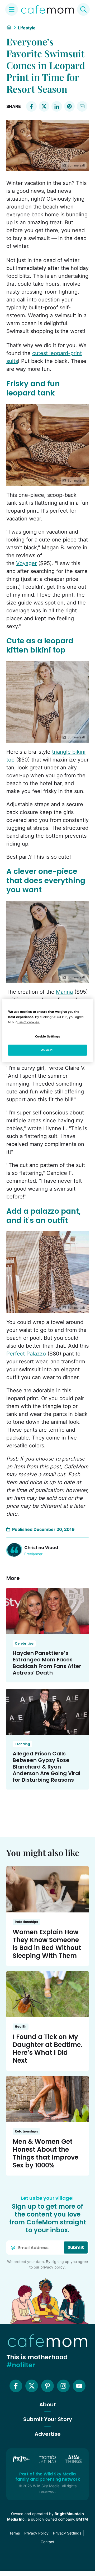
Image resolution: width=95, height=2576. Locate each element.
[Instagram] (63, 2386)
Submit (76, 2247)
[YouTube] (79, 2386)
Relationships (26, 1922)
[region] (47, 1030)
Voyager (26, 563)
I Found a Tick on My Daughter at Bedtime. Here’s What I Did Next (47, 2049)
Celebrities (24, 1643)
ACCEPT (47, 1050)
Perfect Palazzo (26, 1354)
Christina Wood (41, 1548)
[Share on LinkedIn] (57, 106)
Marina (64, 992)
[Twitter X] (32, 2386)
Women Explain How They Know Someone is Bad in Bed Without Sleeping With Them (47, 1944)
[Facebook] (16, 2386)
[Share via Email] (82, 106)
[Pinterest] (47, 2386)
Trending (22, 1744)
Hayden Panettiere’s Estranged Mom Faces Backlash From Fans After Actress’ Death (47, 1663)
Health (21, 2027)
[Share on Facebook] (31, 106)
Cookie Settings (48, 1036)
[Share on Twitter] (44, 106)
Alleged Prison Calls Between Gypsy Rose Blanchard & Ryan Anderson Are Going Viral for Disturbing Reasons (46, 1767)
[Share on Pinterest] (69, 106)
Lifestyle (27, 28)
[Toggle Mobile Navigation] (12, 9)
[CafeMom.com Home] (47, 9)
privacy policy (53, 2267)
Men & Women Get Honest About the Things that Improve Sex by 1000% (46, 2153)
